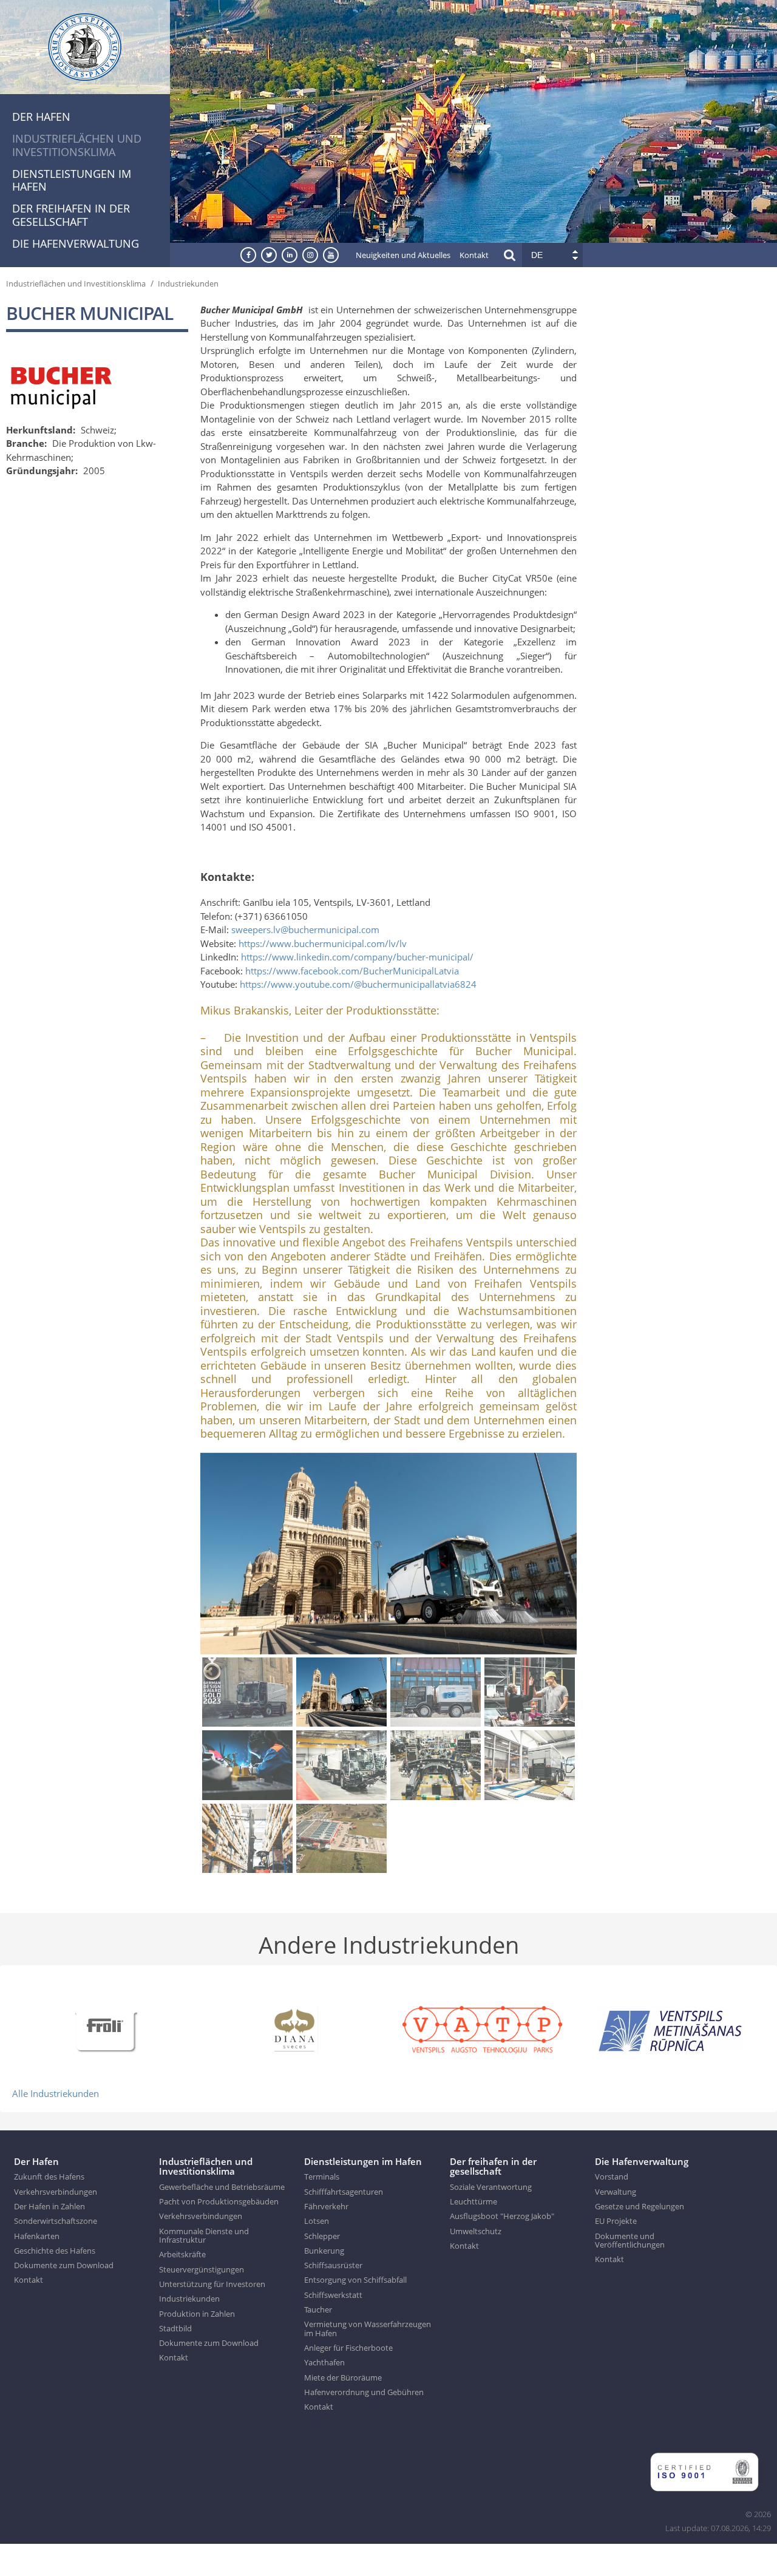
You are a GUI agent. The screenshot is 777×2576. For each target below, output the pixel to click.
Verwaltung (616, 2192)
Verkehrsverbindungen (56, 2192)
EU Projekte (616, 2221)
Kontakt (474, 255)
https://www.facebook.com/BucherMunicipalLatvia (352, 971)
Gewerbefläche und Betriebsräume (222, 2187)
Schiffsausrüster (333, 2265)
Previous (207, 1555)
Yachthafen (324, 2362)
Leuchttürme (473, 2201)
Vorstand (612, 2177)
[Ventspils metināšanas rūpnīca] (671, 2029)
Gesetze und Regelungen (640, 2206)
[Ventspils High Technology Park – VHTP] (483, 2029)
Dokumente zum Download (64, 2265)
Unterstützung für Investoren (212, 2284)
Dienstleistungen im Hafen (72, 180)
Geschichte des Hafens (55, 2251)
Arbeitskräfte (182, 2254)
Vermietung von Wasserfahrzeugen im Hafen (368, 2329)
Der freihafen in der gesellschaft (71, 215)
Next (570, 1555)
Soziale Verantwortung (491, 2187)
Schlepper (322, 2236)
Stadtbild (175, 2328)
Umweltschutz (476, 2231)
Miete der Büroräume (343, 2377)
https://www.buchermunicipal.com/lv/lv (323, 943)
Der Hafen (41, 117)
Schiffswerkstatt (333, 2295)
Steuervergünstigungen (202, 2269)
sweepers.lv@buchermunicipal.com (305, 929)
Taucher (318, 2309)
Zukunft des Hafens (49, 2177)
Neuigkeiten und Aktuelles (403, 255)
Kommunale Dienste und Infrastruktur (204, 2236)
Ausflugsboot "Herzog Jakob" (502, 2216)
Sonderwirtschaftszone (56, 2221)
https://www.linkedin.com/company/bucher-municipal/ (357, 957)
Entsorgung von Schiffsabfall (355, 2280)
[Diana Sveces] (294, 2029)
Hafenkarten (37, 2236)
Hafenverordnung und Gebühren (364, 2392)
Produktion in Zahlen (197, 2314)
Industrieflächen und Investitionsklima (77, 145)
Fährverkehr (326, 2206)
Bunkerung (324, 2251)
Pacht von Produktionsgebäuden (219, 2201)
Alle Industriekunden (56, 2093)
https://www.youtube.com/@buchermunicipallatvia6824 (358, 984)
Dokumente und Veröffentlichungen (630, 2241)
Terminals (322, 2177)
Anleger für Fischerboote (348, 2348)
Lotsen (317, 2221)
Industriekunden (188, 284)
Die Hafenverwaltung (76, 243)
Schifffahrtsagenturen (344, 2192)
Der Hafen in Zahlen (49, 2206)
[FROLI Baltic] (106, 2029)
